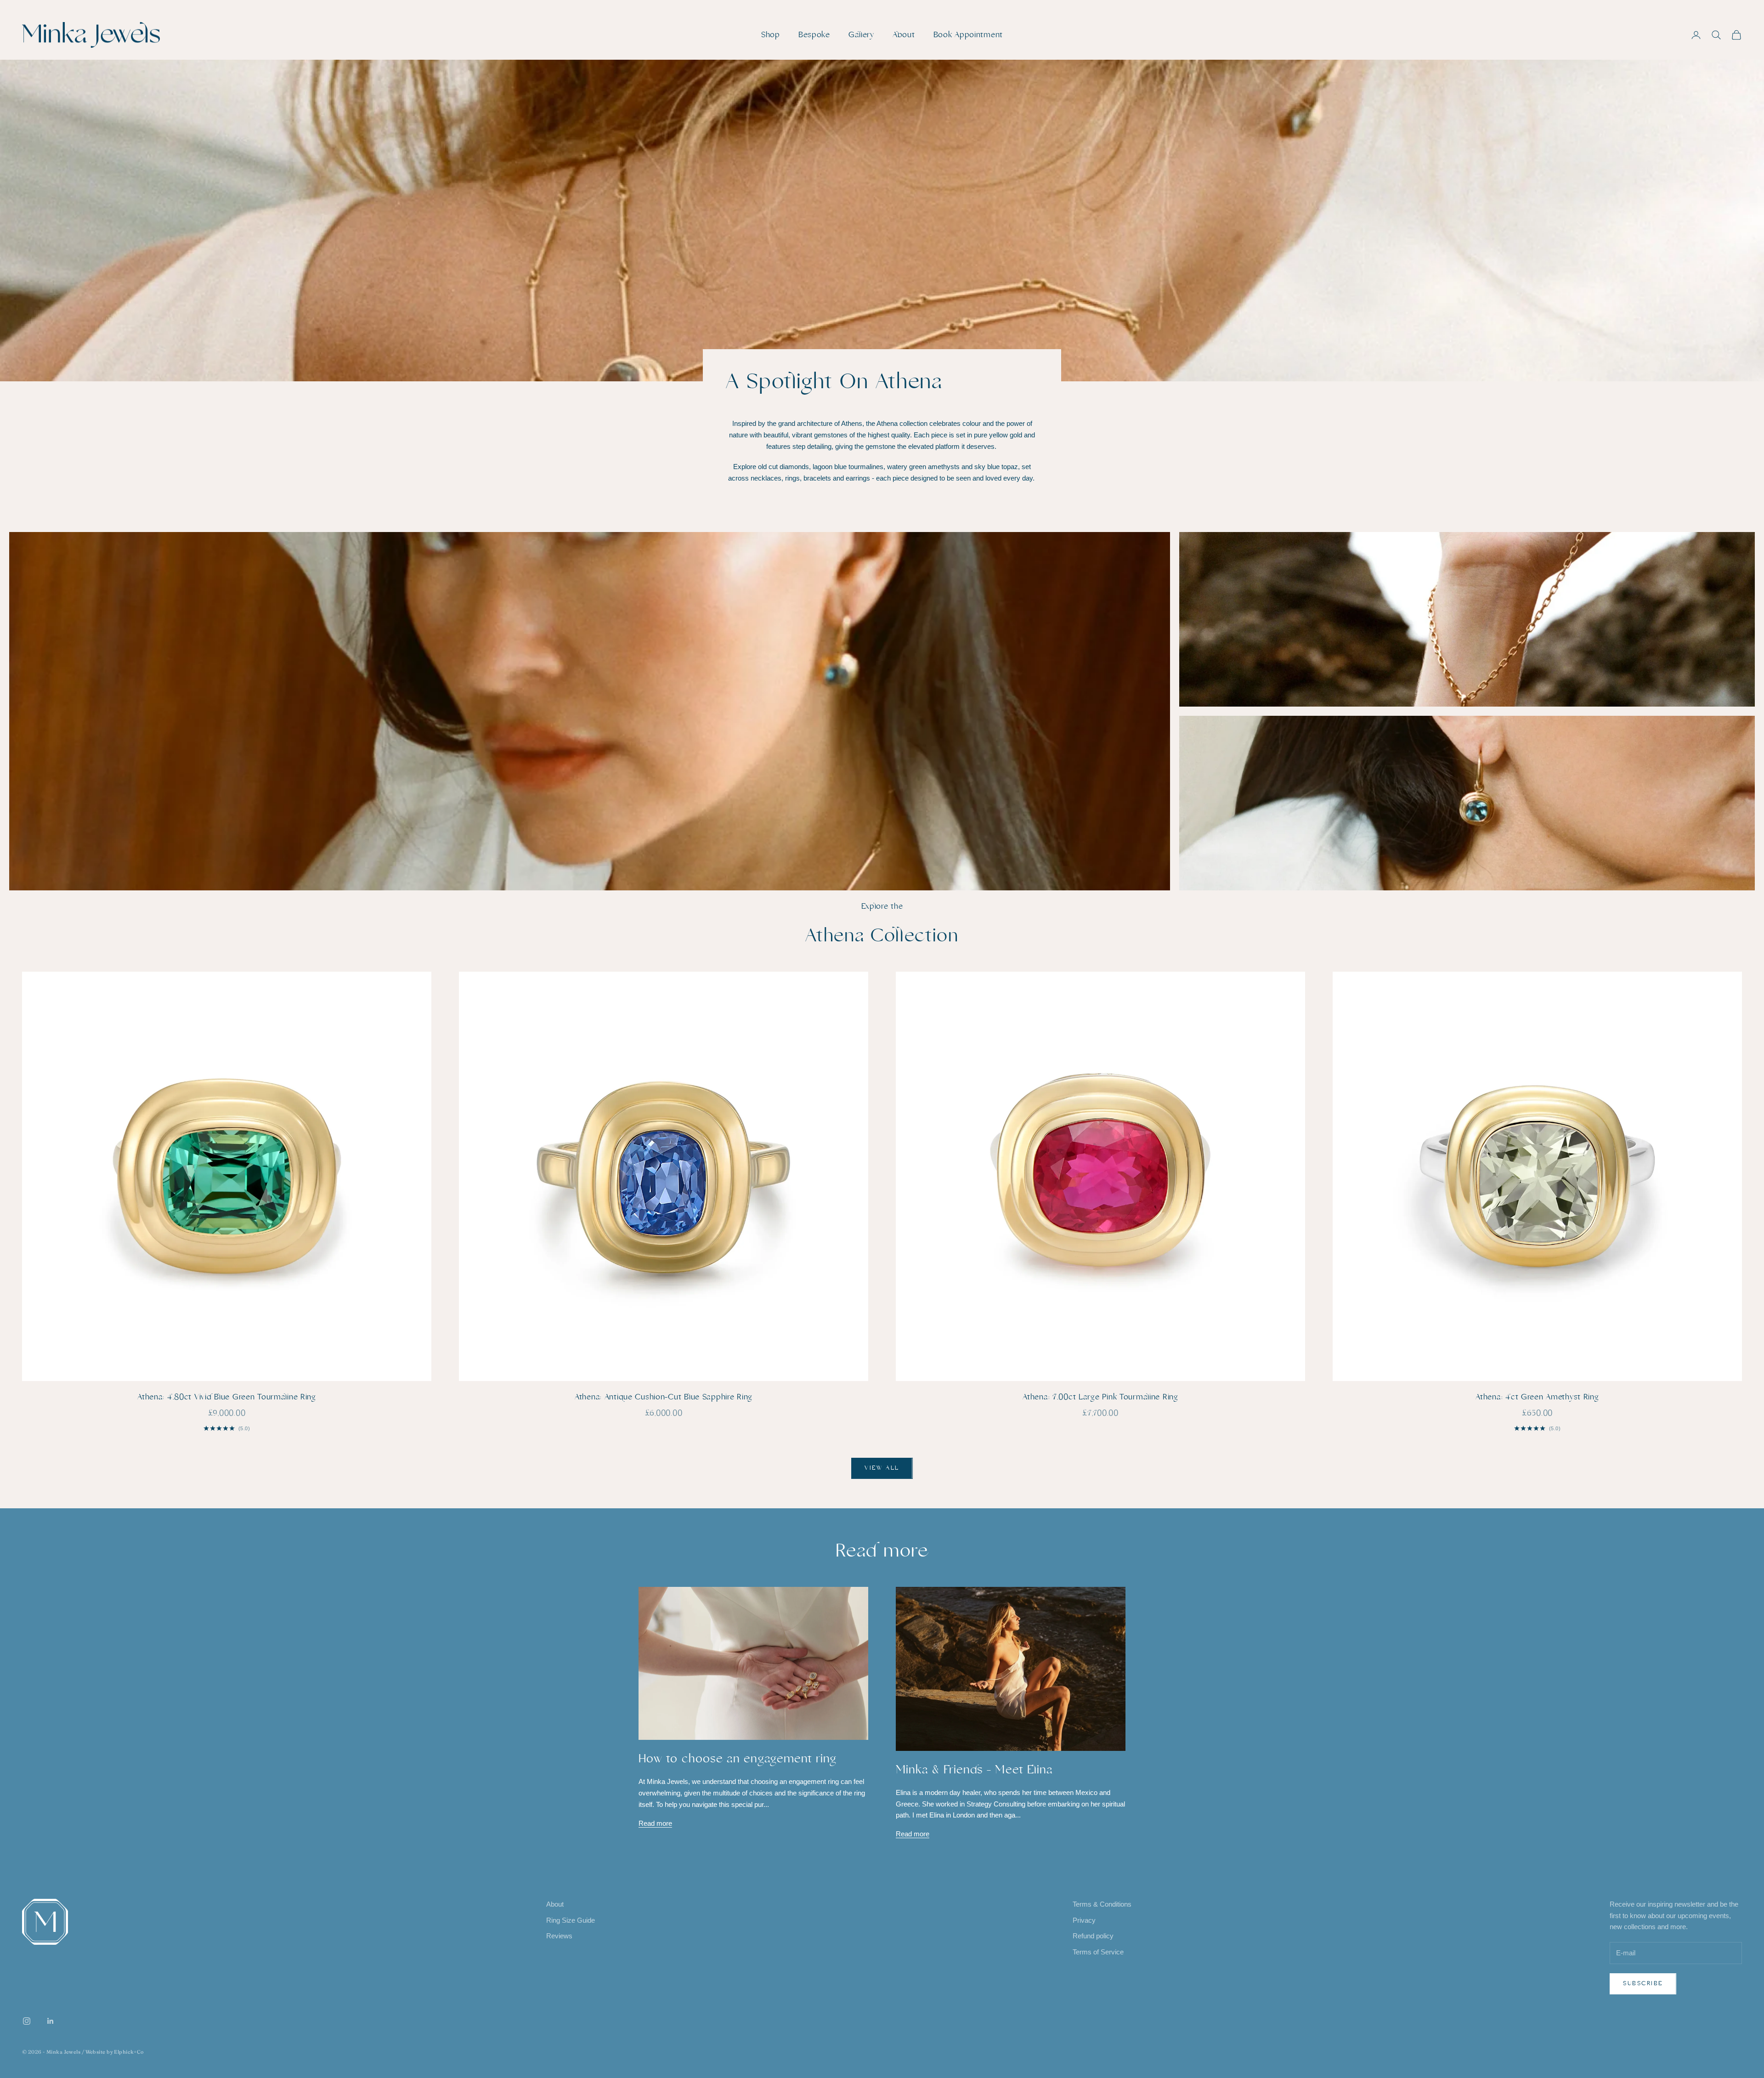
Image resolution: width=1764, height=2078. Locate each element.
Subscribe (1643, 1983)
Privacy (1084, 1920)
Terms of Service (1098, 1952)
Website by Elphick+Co (115, 2052)
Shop (771, 35)
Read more (655, 1823)
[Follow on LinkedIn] (51, 2021)
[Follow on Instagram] (27, 2021)
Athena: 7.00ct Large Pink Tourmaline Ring (1100, 1397)
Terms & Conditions (1102, 1904)
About (904, 35)
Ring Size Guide (571, 1920)
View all (882, 1468)
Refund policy (1093, 1936)
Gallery (861, 35)
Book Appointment (968, 35)
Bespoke (814, 35)
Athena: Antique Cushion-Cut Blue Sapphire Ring (664, 1397)
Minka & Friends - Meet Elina (974, 1770)
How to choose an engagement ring (738, 1759)
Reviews (559, 1936)
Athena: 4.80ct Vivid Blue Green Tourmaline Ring (227, 1397)
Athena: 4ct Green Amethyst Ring (1537, 1397)
